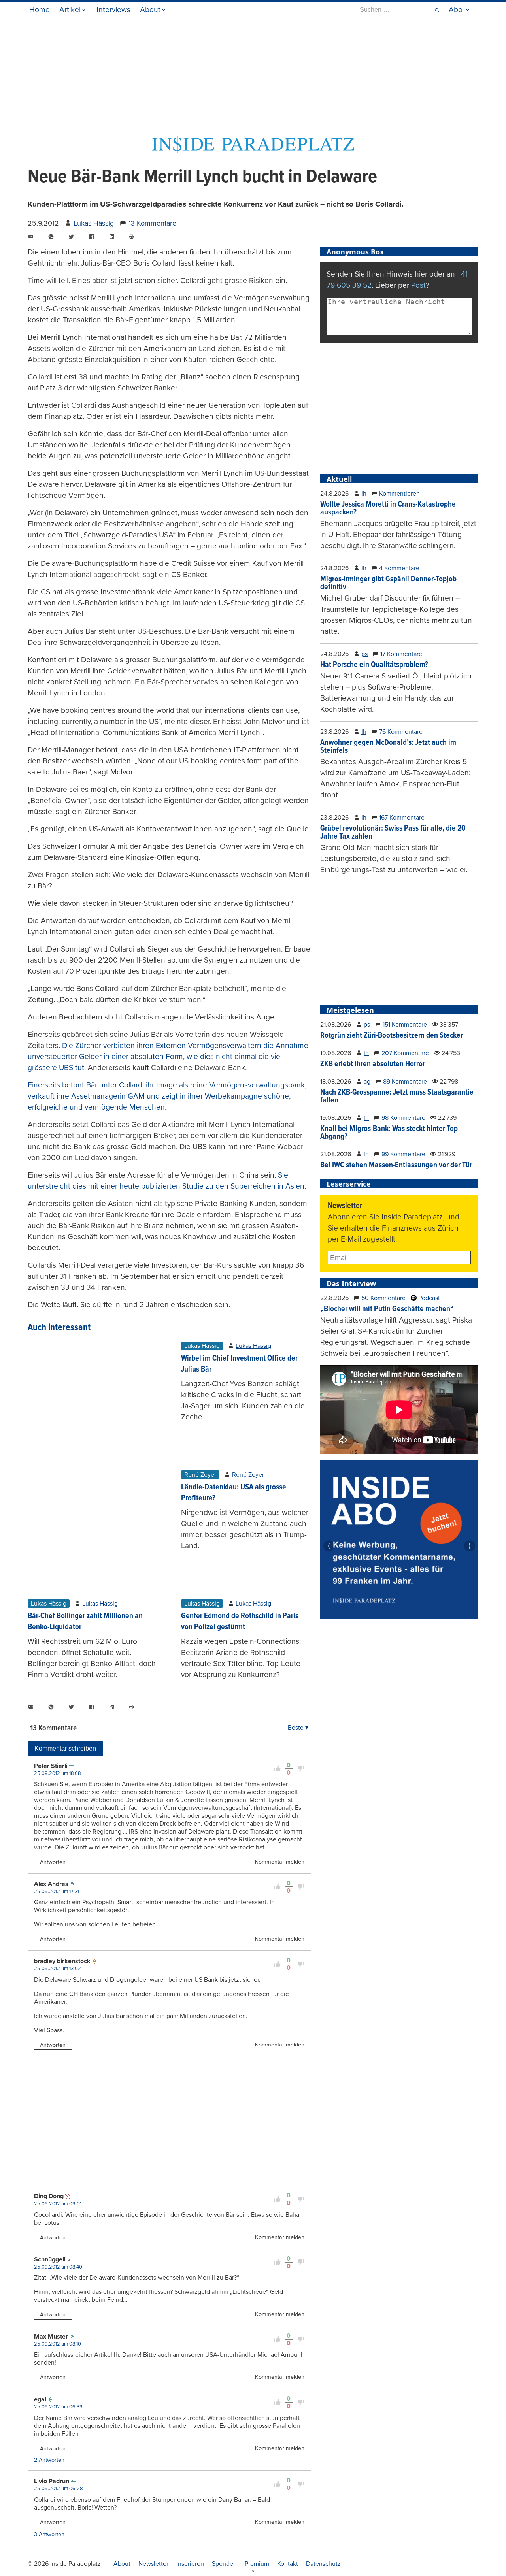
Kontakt (288, 2564)
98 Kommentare (403, 1118)
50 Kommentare (383, 1298)
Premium (257, 2564)
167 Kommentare (402, 818)
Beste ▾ (298, 1728)
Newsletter (153, 2564)
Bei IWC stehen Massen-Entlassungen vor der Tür (396, 1165)
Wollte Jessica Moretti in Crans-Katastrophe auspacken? (388, 509)
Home (40, 10)
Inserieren (190, 2564)
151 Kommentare (405, 1025)
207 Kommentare (405, 1053)
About (150, 10)
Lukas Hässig (94, 223)
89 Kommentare (405, 1082)
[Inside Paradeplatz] (253, 150)
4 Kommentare (399, 568)
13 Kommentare (152, 223)
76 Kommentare (401, 732)
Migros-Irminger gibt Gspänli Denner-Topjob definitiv (388, 583)
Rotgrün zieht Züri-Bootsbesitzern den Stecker (392, 1036)
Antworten (53, 1862)
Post (418, 285)
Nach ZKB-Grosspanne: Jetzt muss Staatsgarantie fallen (397, 1097)
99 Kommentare (403, 1154)
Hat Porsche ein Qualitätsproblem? (374, 665)
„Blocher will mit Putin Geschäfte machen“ (387, 1309)
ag (367, 1082)
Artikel (70, 10)
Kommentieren (399, 494)
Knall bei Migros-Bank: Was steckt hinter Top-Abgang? (390, 1133)
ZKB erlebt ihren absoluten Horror (373, 1064)
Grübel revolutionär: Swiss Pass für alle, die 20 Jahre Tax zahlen (393, 833)
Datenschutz (323, 2564)
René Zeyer (248, 1475)
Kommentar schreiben (65, 1748)
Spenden (224, 2564)
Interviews (113, 10)
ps (364, 654)
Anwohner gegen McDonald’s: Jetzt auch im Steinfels (388, 747)
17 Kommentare (401, 654)
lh (364, 494)
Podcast (428, 1298)
